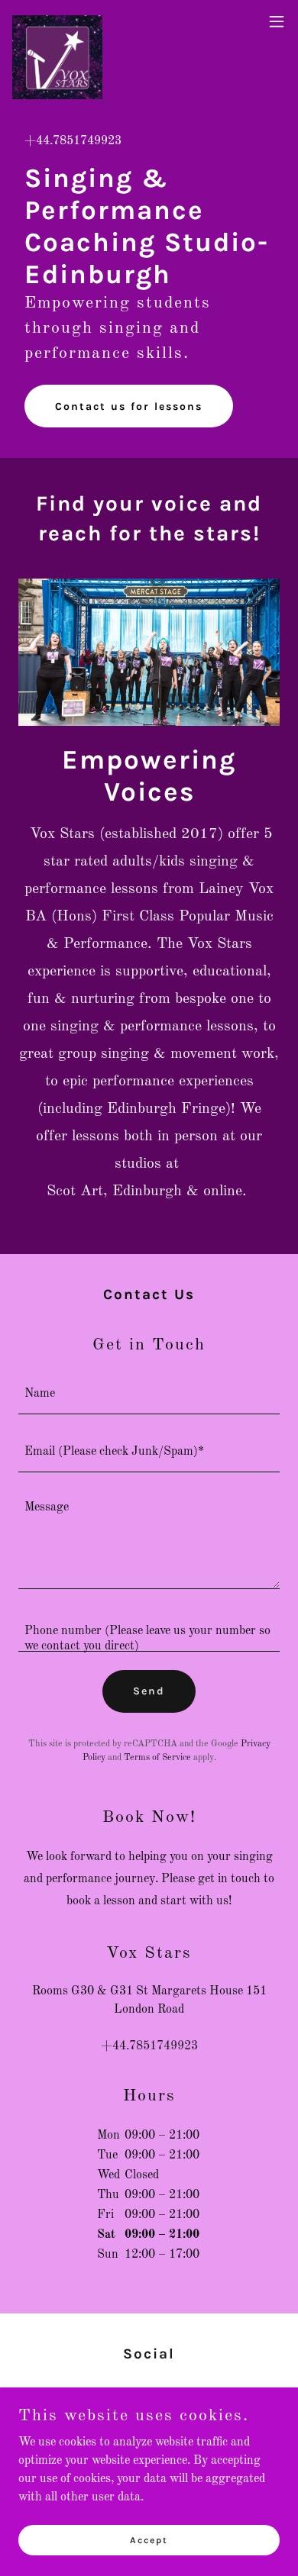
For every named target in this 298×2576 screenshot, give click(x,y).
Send (149, 1691)
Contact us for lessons (129, 406)
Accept (149, 2539)
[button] (277, 21)
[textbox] (149, 1394)
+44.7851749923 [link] (73, 141)
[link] (57, 21)
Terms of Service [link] (157, 1758)
